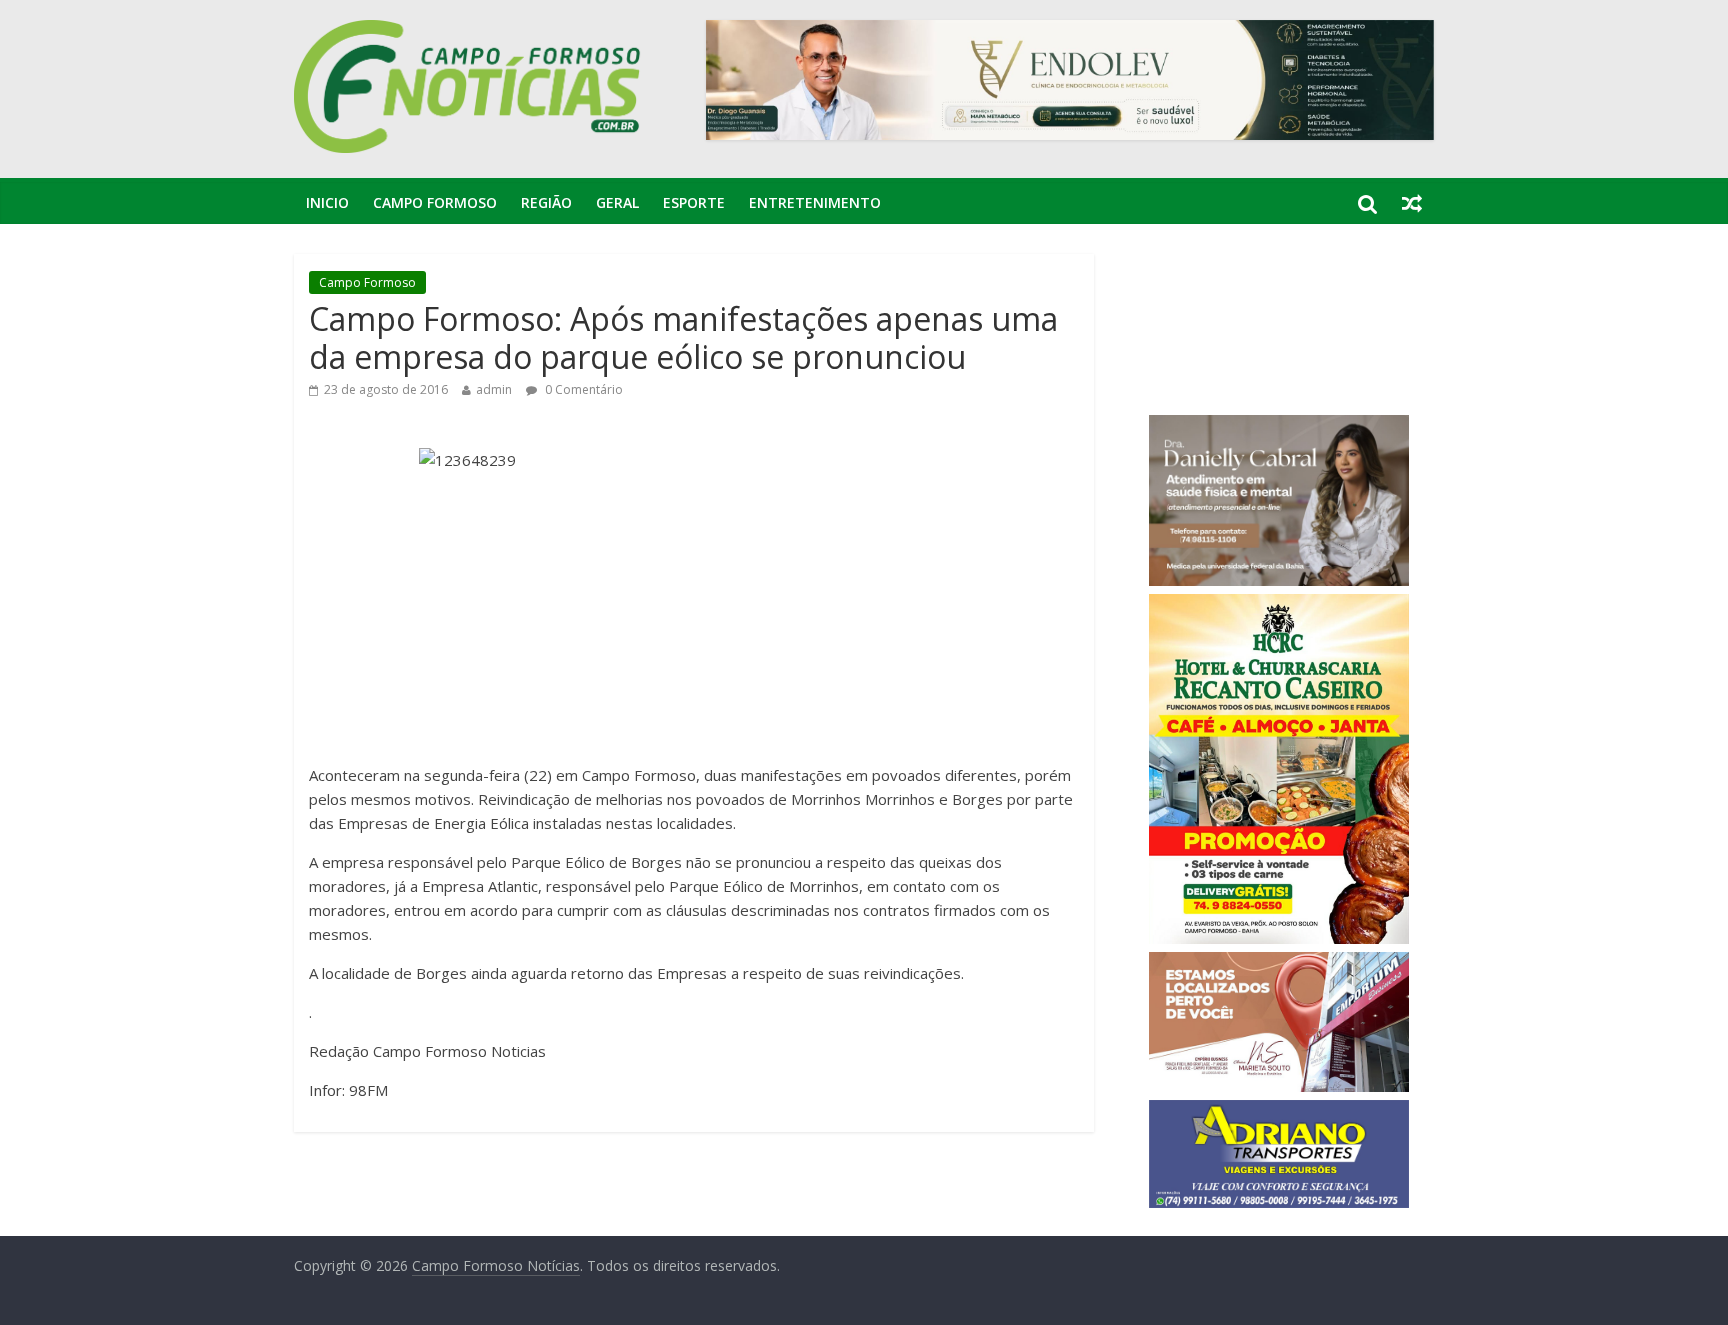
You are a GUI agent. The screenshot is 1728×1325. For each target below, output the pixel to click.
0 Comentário (582, 389)
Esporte (694, 202)
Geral (617, 202)
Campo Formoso (435, 202)
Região (546, 202)
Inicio (327, 202)
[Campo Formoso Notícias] (469, 32)
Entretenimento (815, 202)
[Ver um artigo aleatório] (1412, 203)
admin (494, 389)
